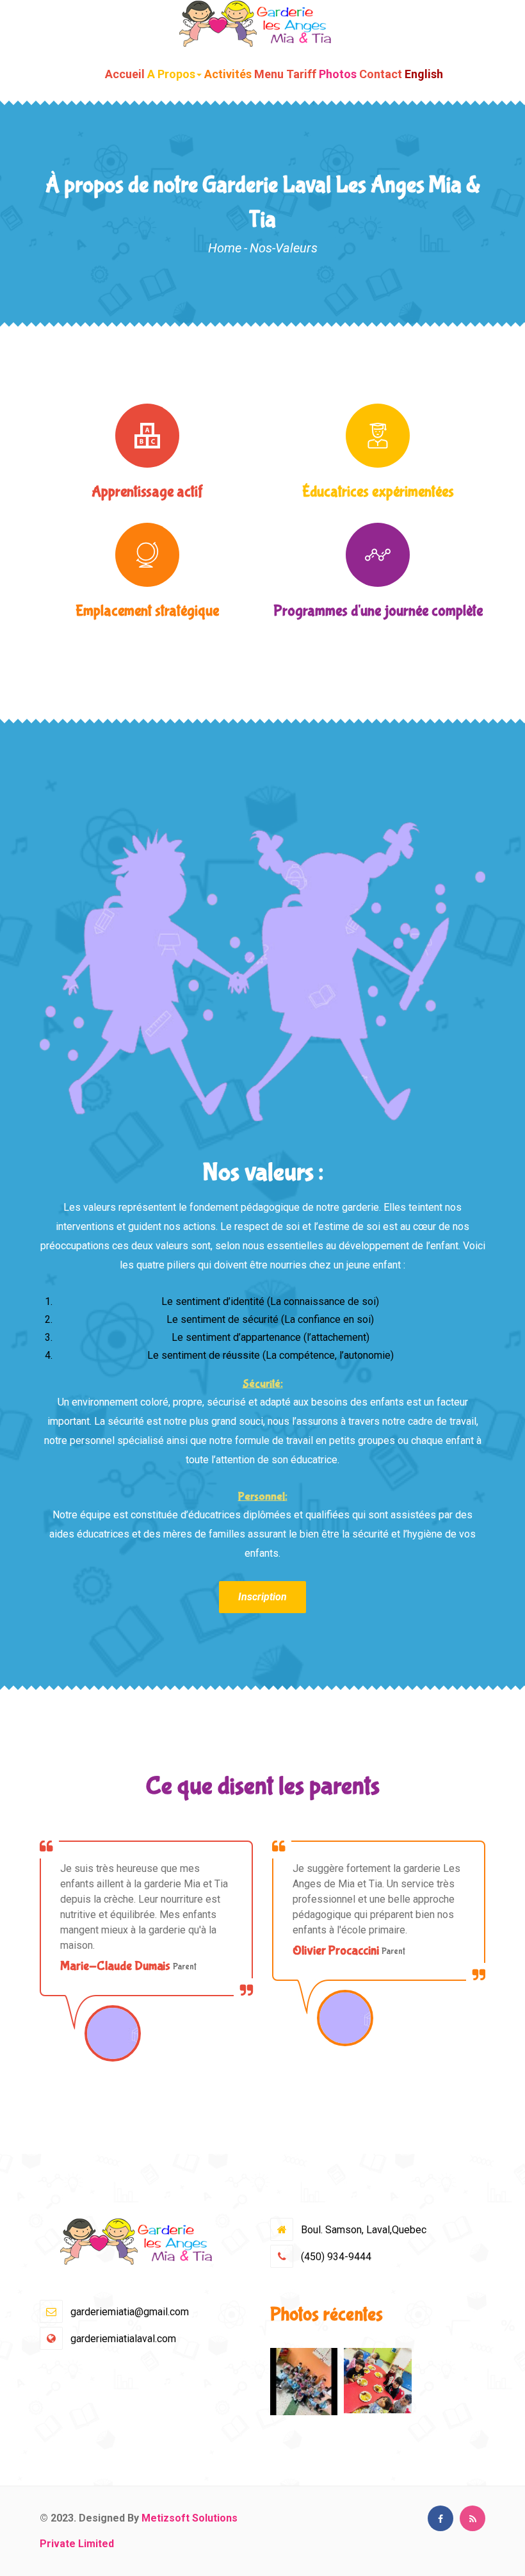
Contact (381, 74)
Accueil (125, 74)
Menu (269, 74)
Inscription (262, 1597)
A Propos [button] (171, 74)
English (424, 74)
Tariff (301, 74)
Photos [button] (338, 74)
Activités (228, 74)
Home (225, 248)
